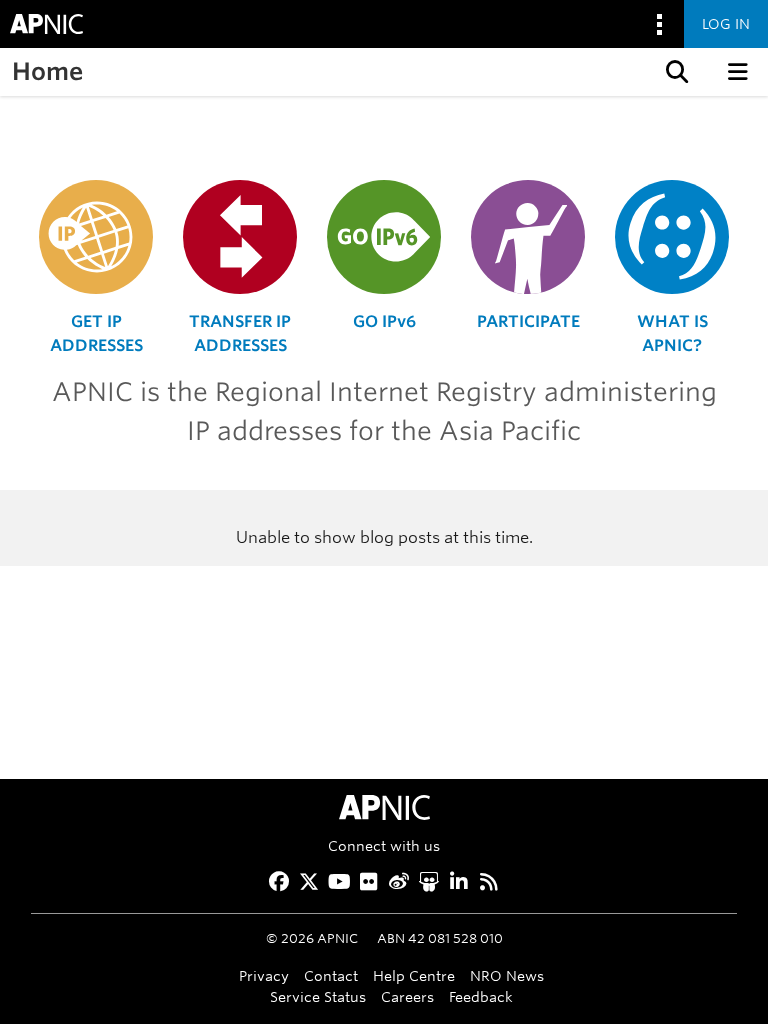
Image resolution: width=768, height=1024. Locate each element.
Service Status (318, 996)
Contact (331, 975)
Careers (407, 996)
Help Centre (414, 975)
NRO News (507, 975)
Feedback (481, 996)
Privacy (264, 975)
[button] (675, 72)
